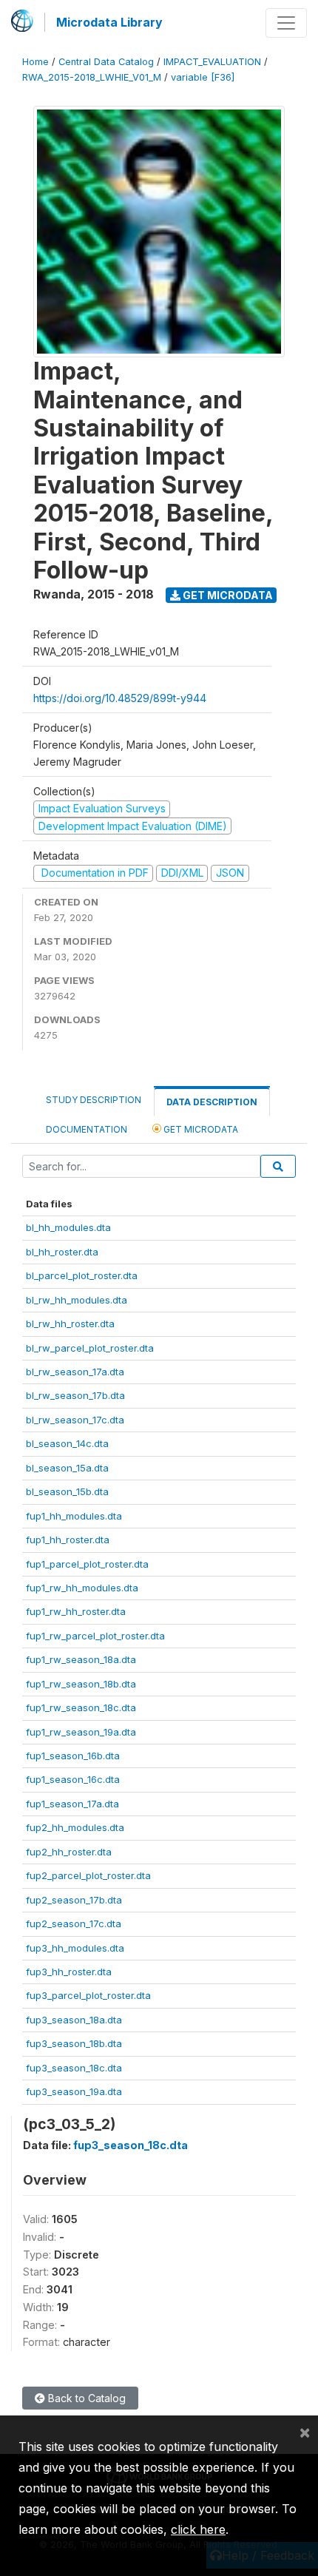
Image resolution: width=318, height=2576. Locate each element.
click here (198, 2529)
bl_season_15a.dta (67, 1468)
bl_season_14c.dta (67, 1443)
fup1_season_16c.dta (73, 1779)
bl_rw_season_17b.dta (75, 1395)
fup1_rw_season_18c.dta (81, 1707)
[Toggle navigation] (286, 23)
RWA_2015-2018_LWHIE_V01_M (92, 77)
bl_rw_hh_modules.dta (77, 1300)
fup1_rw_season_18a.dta (81, 1659)
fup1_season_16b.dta (73, 1756)
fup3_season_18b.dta (74, 2043)
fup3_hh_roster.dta (69, 1972)
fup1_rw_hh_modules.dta (82, 1588)
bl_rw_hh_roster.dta (70, 1324)
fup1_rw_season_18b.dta (81, 1684)
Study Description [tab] (94, 1100)
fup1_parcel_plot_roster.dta (87, 1564)
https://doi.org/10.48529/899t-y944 (120, 698)
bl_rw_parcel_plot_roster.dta (90, 1348)
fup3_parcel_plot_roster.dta (88, 1995)
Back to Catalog (85, 2398)
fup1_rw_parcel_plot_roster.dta (95, 1636)
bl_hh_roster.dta (62, 1252)
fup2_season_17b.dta (74, 1900)
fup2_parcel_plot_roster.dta (88, 1875)
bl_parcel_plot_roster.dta (82, 1275)
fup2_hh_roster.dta (69, 1852)
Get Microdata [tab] (200, 1129)
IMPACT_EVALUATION (212, 62)
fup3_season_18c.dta (74, 2068)
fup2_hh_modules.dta (75, 1827)
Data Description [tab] (212, 1102)
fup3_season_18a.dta (74, 2020)
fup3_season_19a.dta (74, 2091)
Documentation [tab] (87, 1129)
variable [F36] (203, 77)
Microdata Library (109, 22)
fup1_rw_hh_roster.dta (76, 1611)
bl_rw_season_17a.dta (75, 1372)
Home (35, 62)
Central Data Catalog (106, 62)
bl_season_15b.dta (67, 1491)
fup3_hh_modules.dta (75, 1948)
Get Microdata (227, 595)
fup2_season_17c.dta (74, 1923)
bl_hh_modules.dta (68, 1227)
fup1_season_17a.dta (72, 1804)
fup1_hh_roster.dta (68, 1540)
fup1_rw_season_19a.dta (81, 1732)
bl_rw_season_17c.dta (75, 1420)
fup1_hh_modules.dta (74, 1516)
